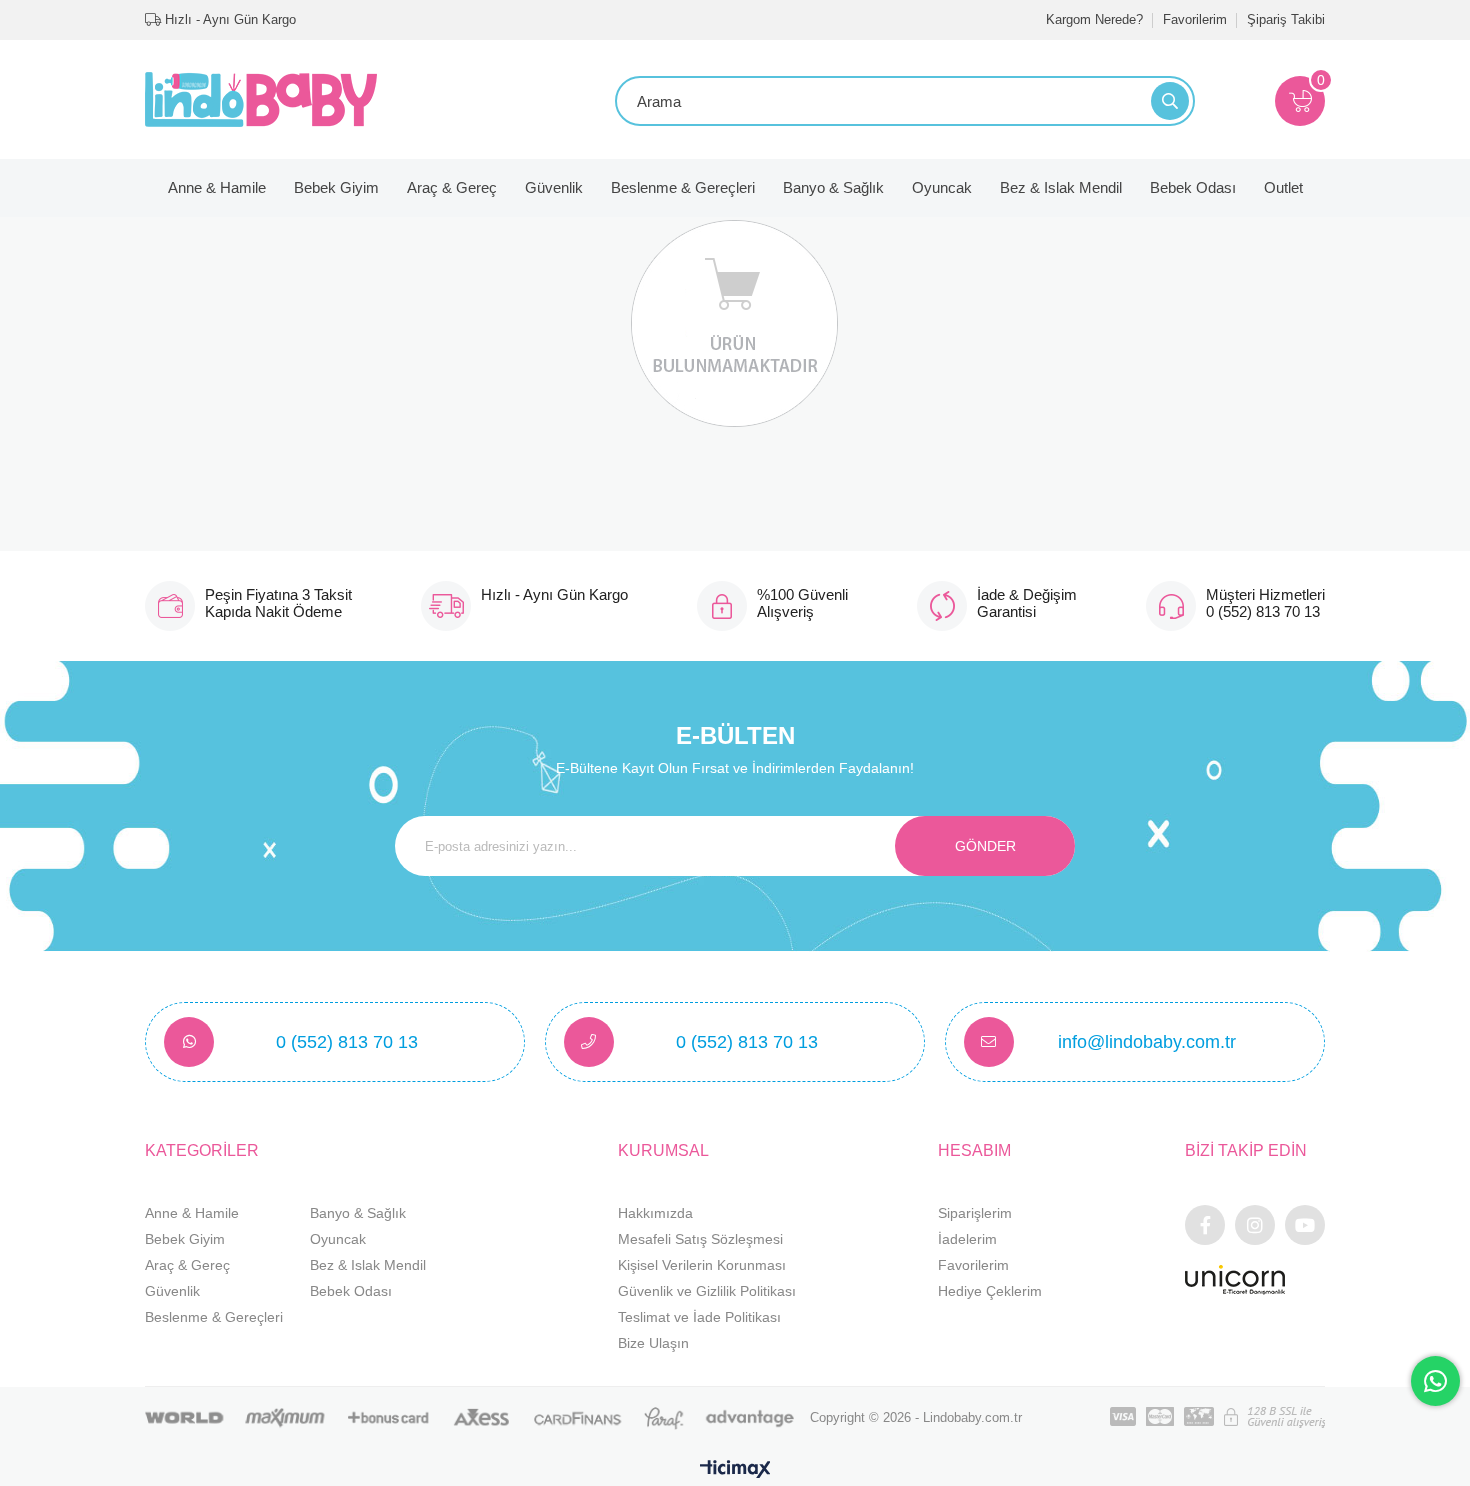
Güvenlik (554, 187)
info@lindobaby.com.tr (1147, 1042)
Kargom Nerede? (1094, 19)
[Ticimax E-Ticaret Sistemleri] (735, 1470)
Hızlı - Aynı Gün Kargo (228, 19)
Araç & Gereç (452, 187)
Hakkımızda (655, 1213)
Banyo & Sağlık (833, 187)
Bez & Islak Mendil (1061, 187)
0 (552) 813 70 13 (347, 1042)
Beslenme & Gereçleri (683, 187)
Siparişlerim (975, 1213)
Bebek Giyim (336, 187)
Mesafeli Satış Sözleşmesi (700, 1239)
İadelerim (967, 1239)
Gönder (985, 846)
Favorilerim (1195, 19)
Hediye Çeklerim (990, 1291)
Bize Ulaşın (653, 1343)
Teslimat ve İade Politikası (699, 1317)
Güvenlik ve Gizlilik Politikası (707, 1291)
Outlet (1283, 187)
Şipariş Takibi (1286, 19)
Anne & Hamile (217, 187)
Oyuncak (942, 187)
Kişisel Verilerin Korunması (702, 1265)
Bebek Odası (1193, 187)
